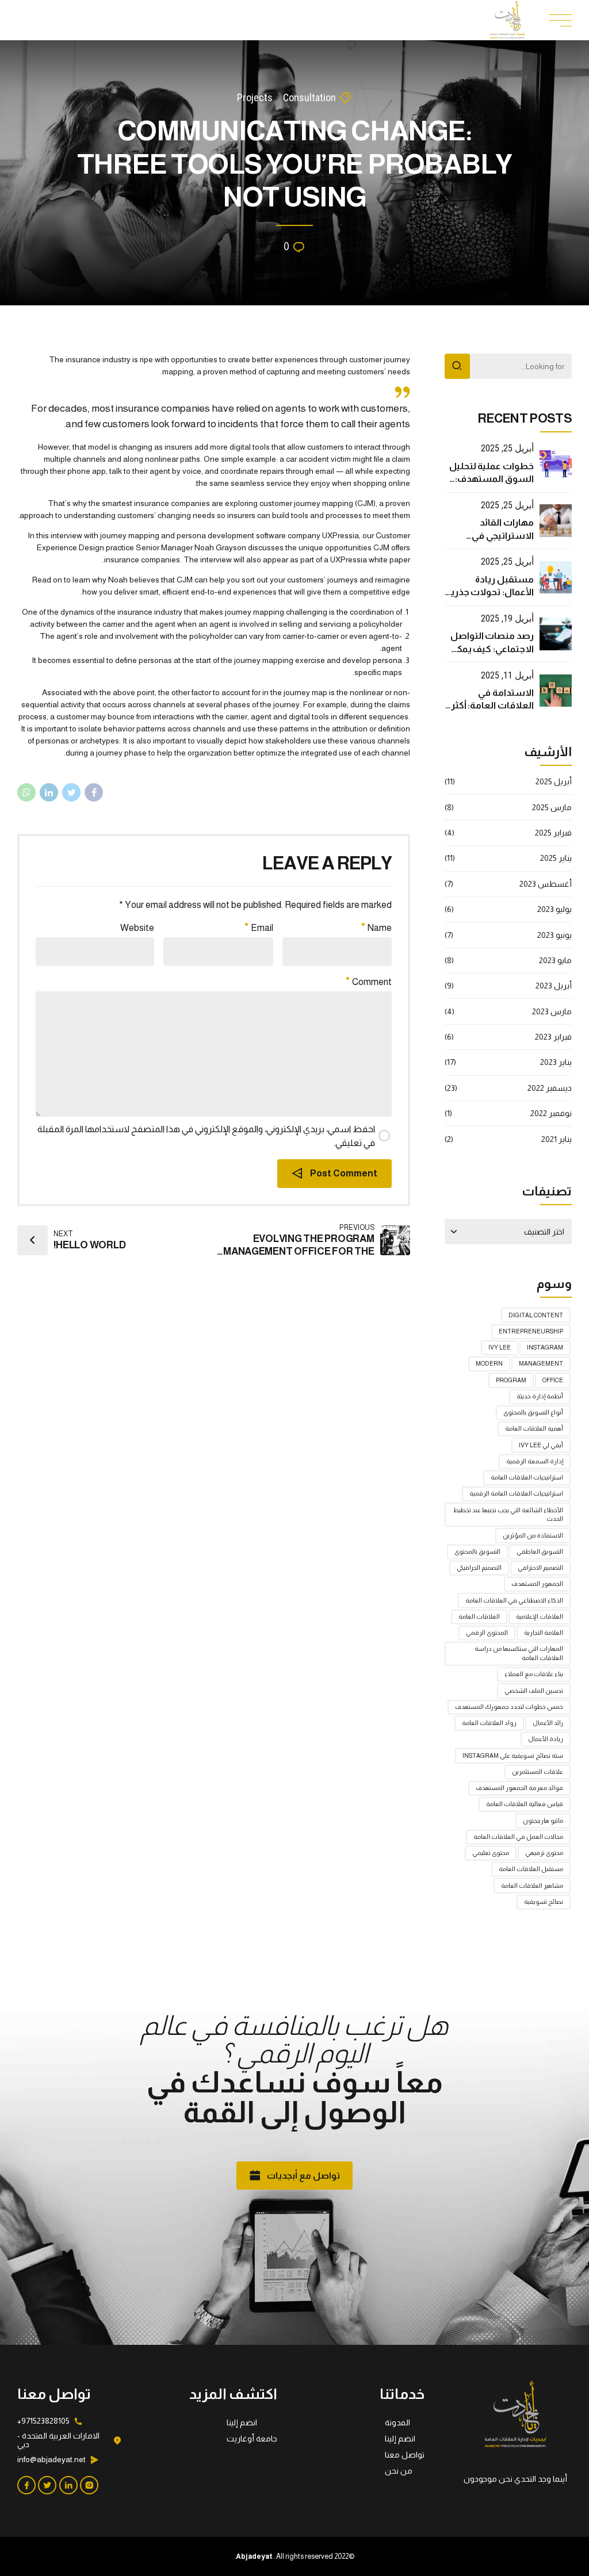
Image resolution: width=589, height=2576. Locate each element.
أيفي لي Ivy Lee (541, 1445)
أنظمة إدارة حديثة (540, 1396)
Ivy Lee (500, 1347)
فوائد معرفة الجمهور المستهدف (519, 1788)
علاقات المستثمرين (538, 1772)
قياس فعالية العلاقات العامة (525, 1804)
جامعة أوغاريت (252, 2439)
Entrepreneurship (531, 1331)
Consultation (309, 97)
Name (380, 928)
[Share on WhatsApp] (26, 792)
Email (262, 928)
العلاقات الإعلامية (540, 1616)
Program (511, 1380)
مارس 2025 (552, 807)
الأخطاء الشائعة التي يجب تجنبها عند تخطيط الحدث (508, 1515)
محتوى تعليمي (491, 1853)
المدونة (397, 2422)
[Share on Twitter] (71, 792)
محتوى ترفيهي (544, 1853)
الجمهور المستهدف (537, 1584)
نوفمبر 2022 (551, 1113)
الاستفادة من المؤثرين (533, 1535)
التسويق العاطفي (540, 1551)
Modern (489, 1363)
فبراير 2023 (553, 1037)
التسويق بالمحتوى (477, 1551)
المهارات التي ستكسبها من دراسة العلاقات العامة (519, 1653)
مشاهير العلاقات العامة (532, 1885)
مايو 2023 (555, 960)
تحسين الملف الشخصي (534, 1690)
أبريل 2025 (554, 781)
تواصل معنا (405, 2455)
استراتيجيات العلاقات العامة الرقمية (516, 1493)
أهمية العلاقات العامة (534, 1428)
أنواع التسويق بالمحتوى (533, 1412)
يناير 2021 (557, 1139)
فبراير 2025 (553, 833)
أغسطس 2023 (546, 884)
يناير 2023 (556, 1062)
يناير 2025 (556, 858)
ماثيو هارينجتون (543, 1820)
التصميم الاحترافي (540, 1567)
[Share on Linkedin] (49, 792)
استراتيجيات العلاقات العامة (527, 1477)
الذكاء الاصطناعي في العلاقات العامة (514, 1600)
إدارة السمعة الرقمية (535, 1461)
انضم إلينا (400, 2439)
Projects (255, 97)
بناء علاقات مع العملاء (534, 1674)
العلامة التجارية (544, 1632)
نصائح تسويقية (544, 1902)
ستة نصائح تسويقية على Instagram (513, 1755)
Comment (372, 982)
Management (541, 1363)
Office (553, 1380)
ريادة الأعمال (546, 1739)
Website (137, 928)
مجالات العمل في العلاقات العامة (518, 1837)
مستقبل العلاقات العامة (531, 1869)
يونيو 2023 (554, 935)
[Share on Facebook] (94, 792)
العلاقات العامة (479, 1616)
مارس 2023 (552, 1011)
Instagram (545, 1347)
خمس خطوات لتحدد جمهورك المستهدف (509, 1707)
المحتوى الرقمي (487, 1632)
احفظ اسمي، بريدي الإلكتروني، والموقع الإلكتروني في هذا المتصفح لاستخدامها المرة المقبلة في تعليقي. (206, 1136)
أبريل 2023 (554, 986)
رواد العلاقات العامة (489, 1723)
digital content (536, 1315)
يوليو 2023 (554, 909)
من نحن (399, 2471)
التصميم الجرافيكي (479, 1567)
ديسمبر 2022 (550, 1088)
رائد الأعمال (548, 1723)
